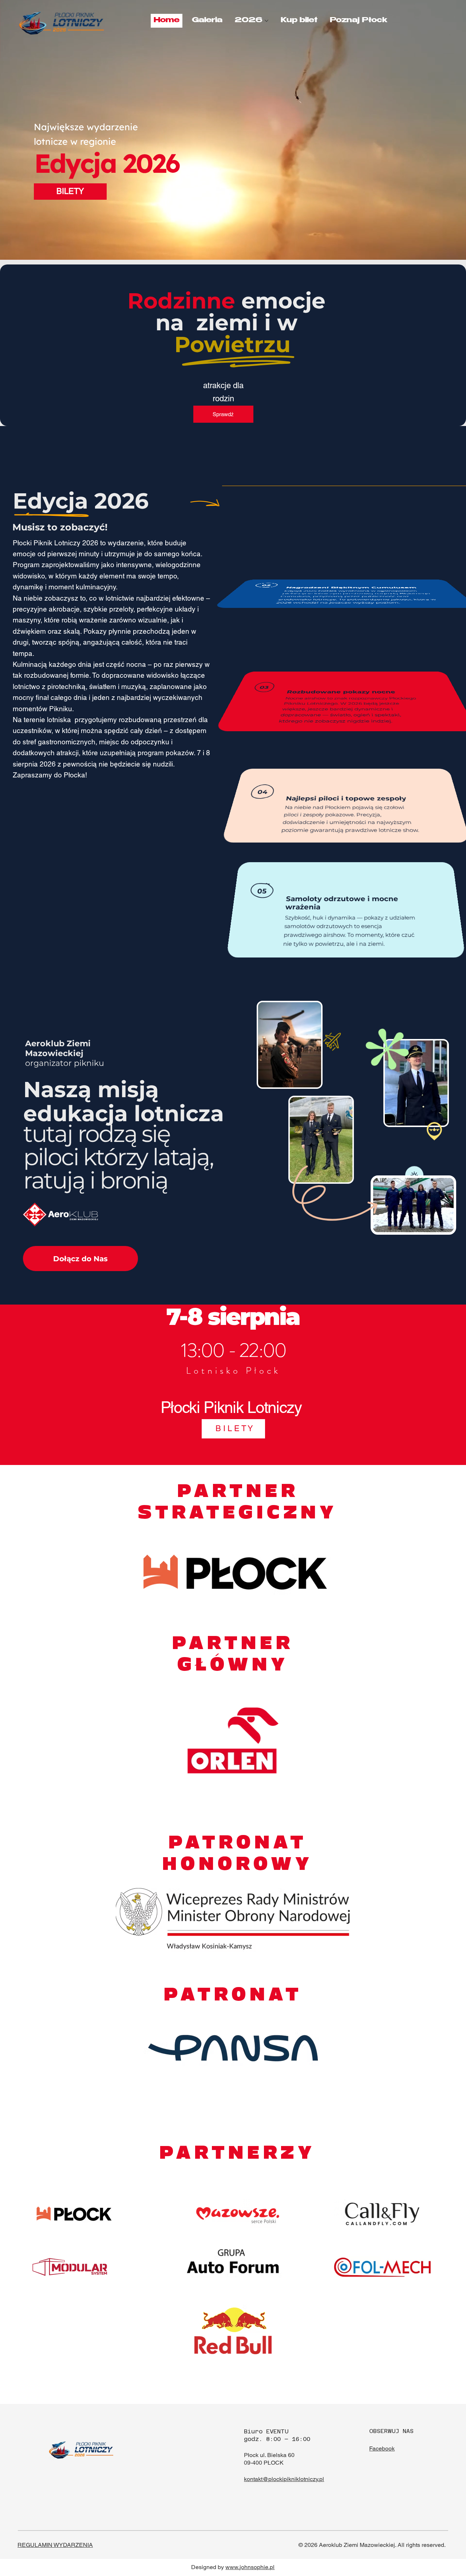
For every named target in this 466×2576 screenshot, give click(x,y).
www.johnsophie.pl (250, 2567)
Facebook (382, 2448)
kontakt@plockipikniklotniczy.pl (284, 2479)
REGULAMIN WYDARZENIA (55, 2545)
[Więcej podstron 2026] (266, 21)
